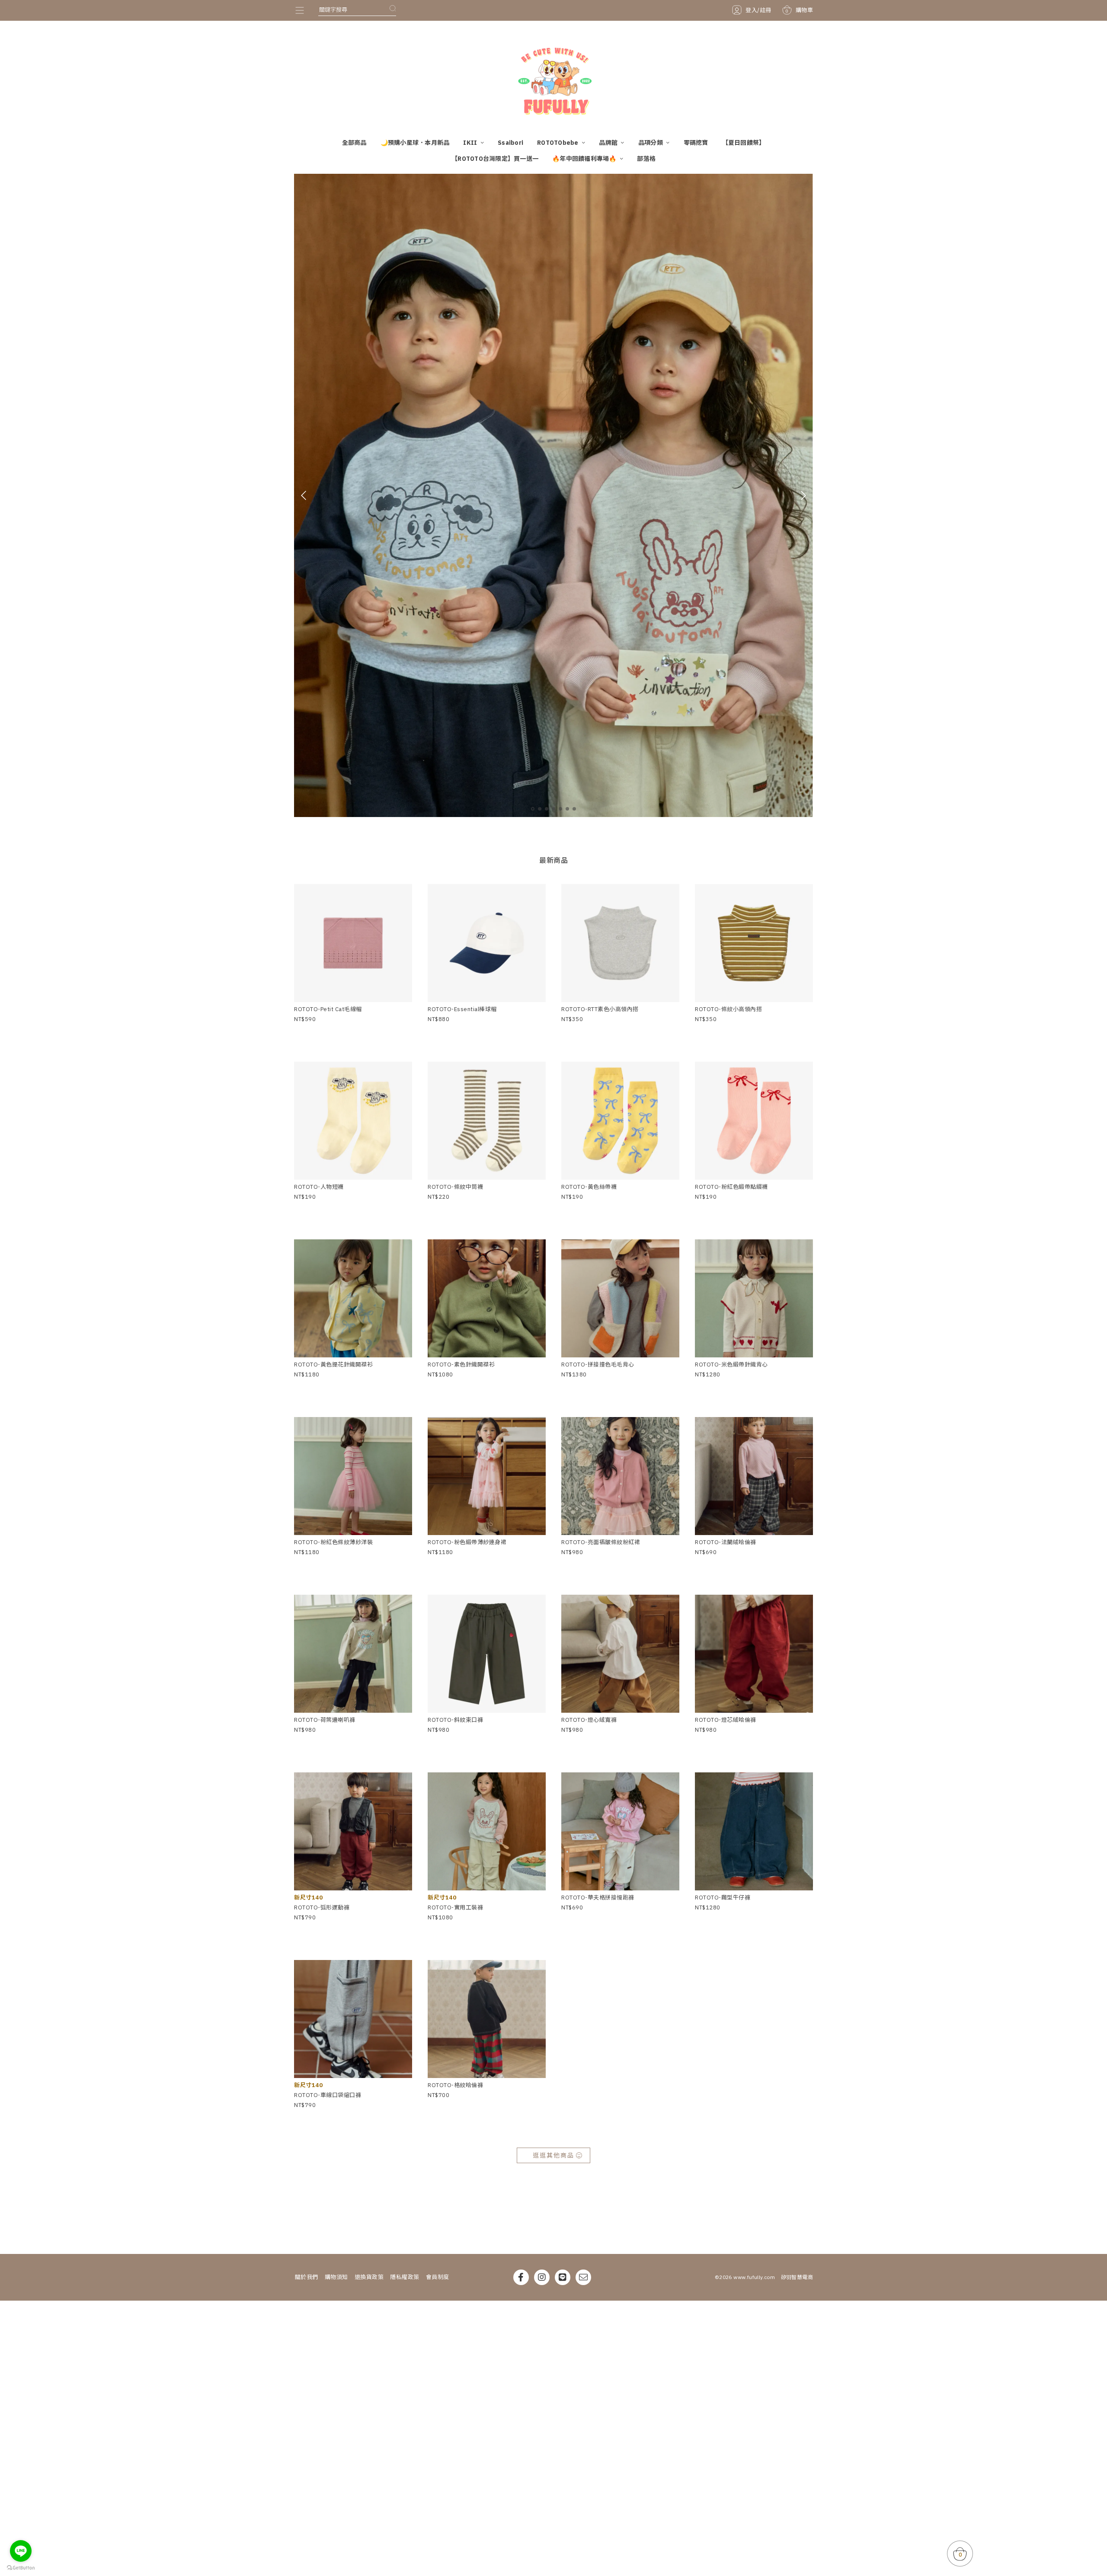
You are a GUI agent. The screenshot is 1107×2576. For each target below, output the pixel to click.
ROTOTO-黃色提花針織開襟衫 (333, 1365)
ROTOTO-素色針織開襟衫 (461, 1365)
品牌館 (609, 143)
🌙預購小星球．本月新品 (415, 143)
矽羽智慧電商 (797, 2277)
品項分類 (651, 143)
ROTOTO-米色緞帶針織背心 (731, 1365)
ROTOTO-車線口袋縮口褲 (328, 2095)
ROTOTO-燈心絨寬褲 (589, 1720)
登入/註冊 (758, 10)
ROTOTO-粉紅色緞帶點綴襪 (731, 1187)
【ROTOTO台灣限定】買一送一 (495, 159)
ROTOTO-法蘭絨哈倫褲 (726, 1542)
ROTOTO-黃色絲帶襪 (589, 1187)
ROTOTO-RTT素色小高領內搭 (600, 1009)
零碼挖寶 (696, 143)
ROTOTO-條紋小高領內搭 (728, 1009)
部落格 (646, 159)
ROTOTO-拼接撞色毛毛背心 (598, 1365)
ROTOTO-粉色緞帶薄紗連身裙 (467, 1542)
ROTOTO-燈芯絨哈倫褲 (726, 1720)
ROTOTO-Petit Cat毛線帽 (328, 1009)
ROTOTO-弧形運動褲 (322, 1907)
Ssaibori (510, 143)
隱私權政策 (405, 2277)
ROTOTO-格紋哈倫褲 (455, 2085)
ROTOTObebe (558, 143)
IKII (471, 143)
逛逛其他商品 (553, 2155)
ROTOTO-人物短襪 (319, 1187)
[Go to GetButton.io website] (21, 2567)
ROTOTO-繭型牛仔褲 (723, 1898)
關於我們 (307, 2277)
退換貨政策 (369, 2277)
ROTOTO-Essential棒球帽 (462, 1009)
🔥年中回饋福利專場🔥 (585, 159)
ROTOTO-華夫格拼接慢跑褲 (598, 1898)
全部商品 (354, 143)
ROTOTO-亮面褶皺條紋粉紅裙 (601, 1542)
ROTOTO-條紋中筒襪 (455, 1187)
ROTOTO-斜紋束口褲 (455, 1720)
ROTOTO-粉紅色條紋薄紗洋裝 (333, 1542)
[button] (533, 809)
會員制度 (438, 2277)
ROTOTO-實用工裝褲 (455, 1907)
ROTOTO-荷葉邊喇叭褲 (325, 1720)
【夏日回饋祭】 (744, 143)
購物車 (799, 10)
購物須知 (336, 2277)
